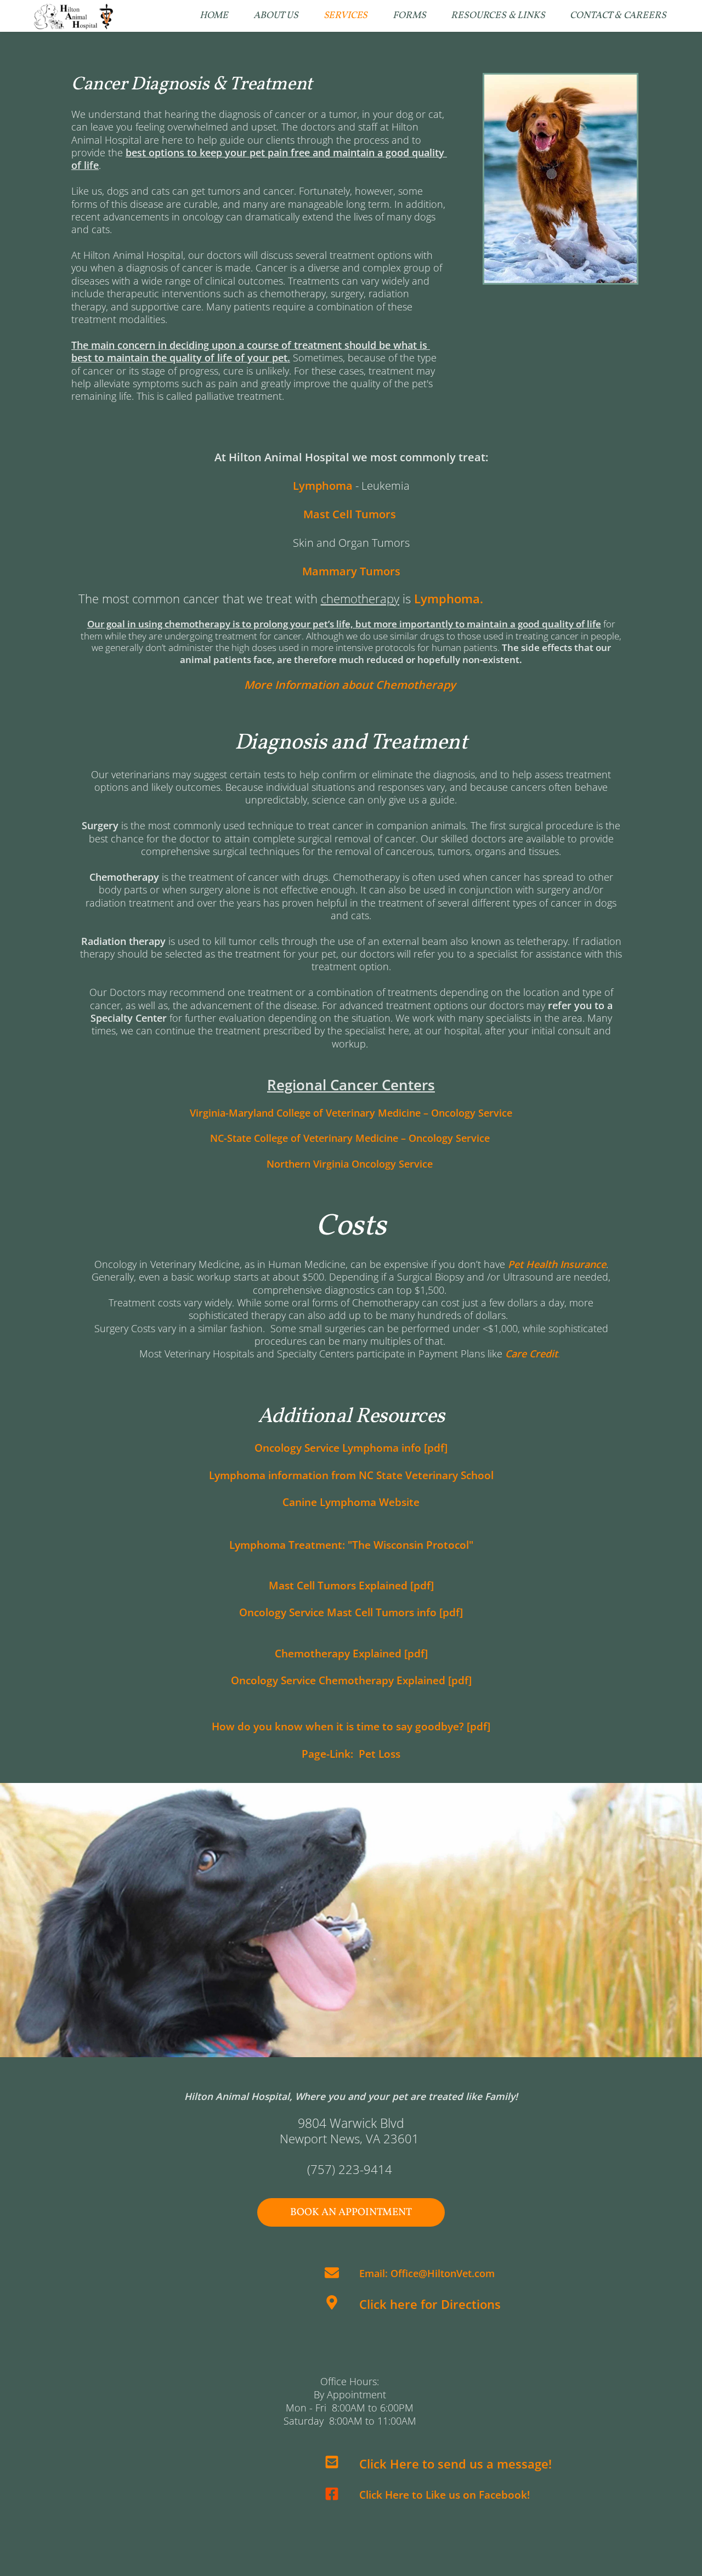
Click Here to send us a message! (455, 2464)
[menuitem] (214, 16)
